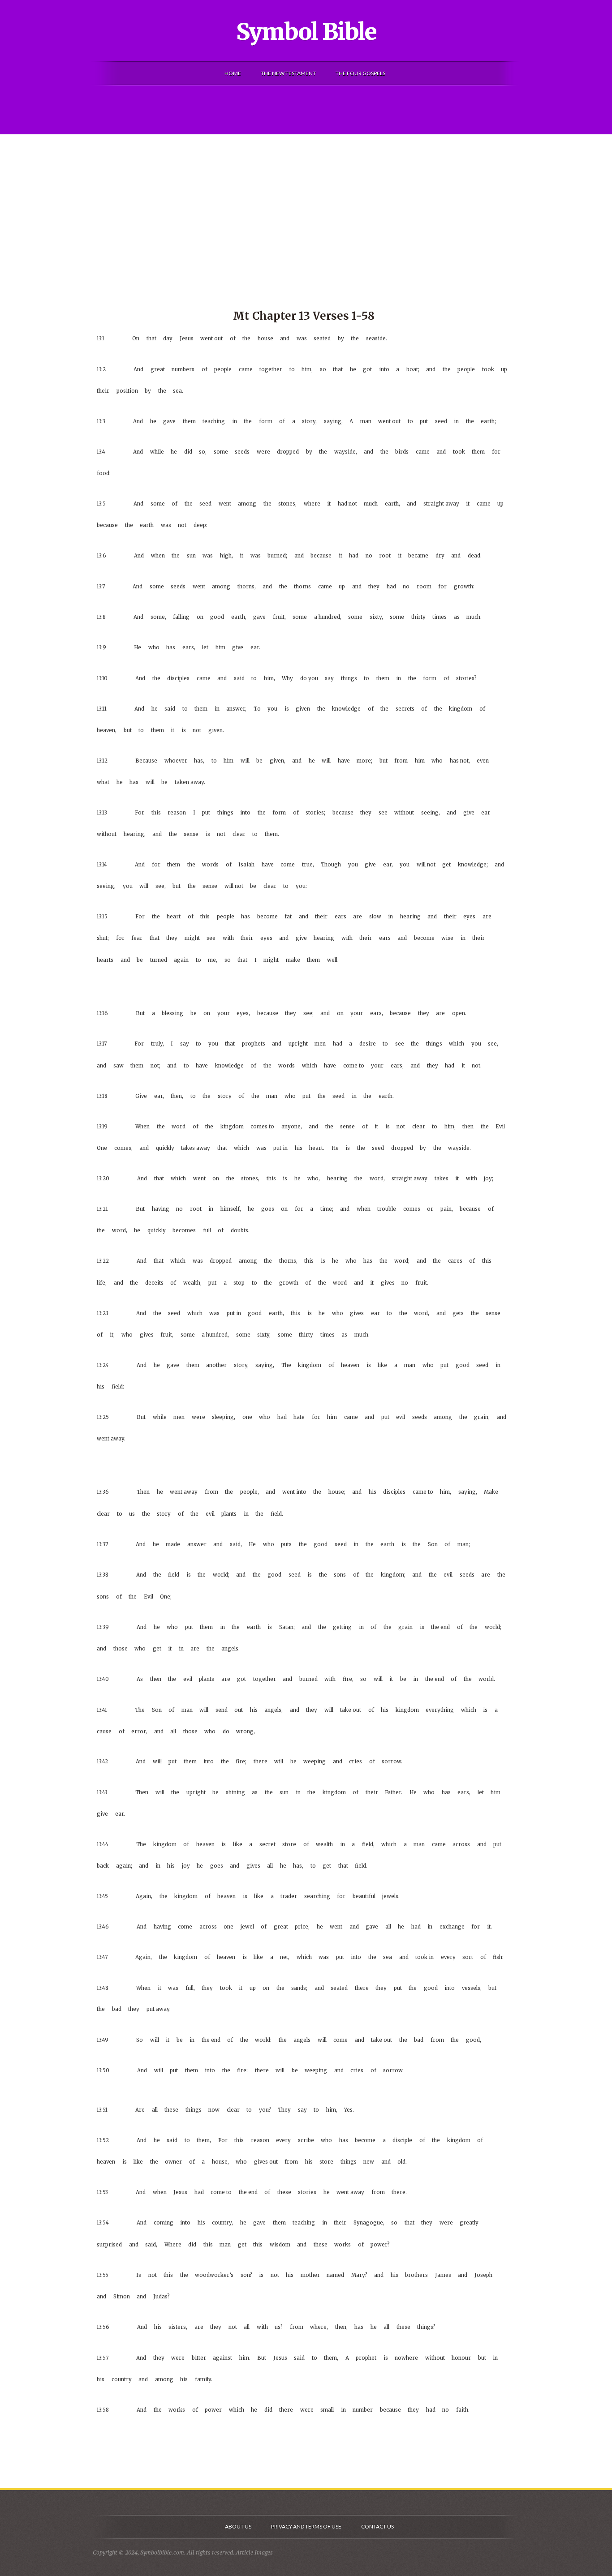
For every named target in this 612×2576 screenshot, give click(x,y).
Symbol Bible (306, 32)
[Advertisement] (306, 201)
